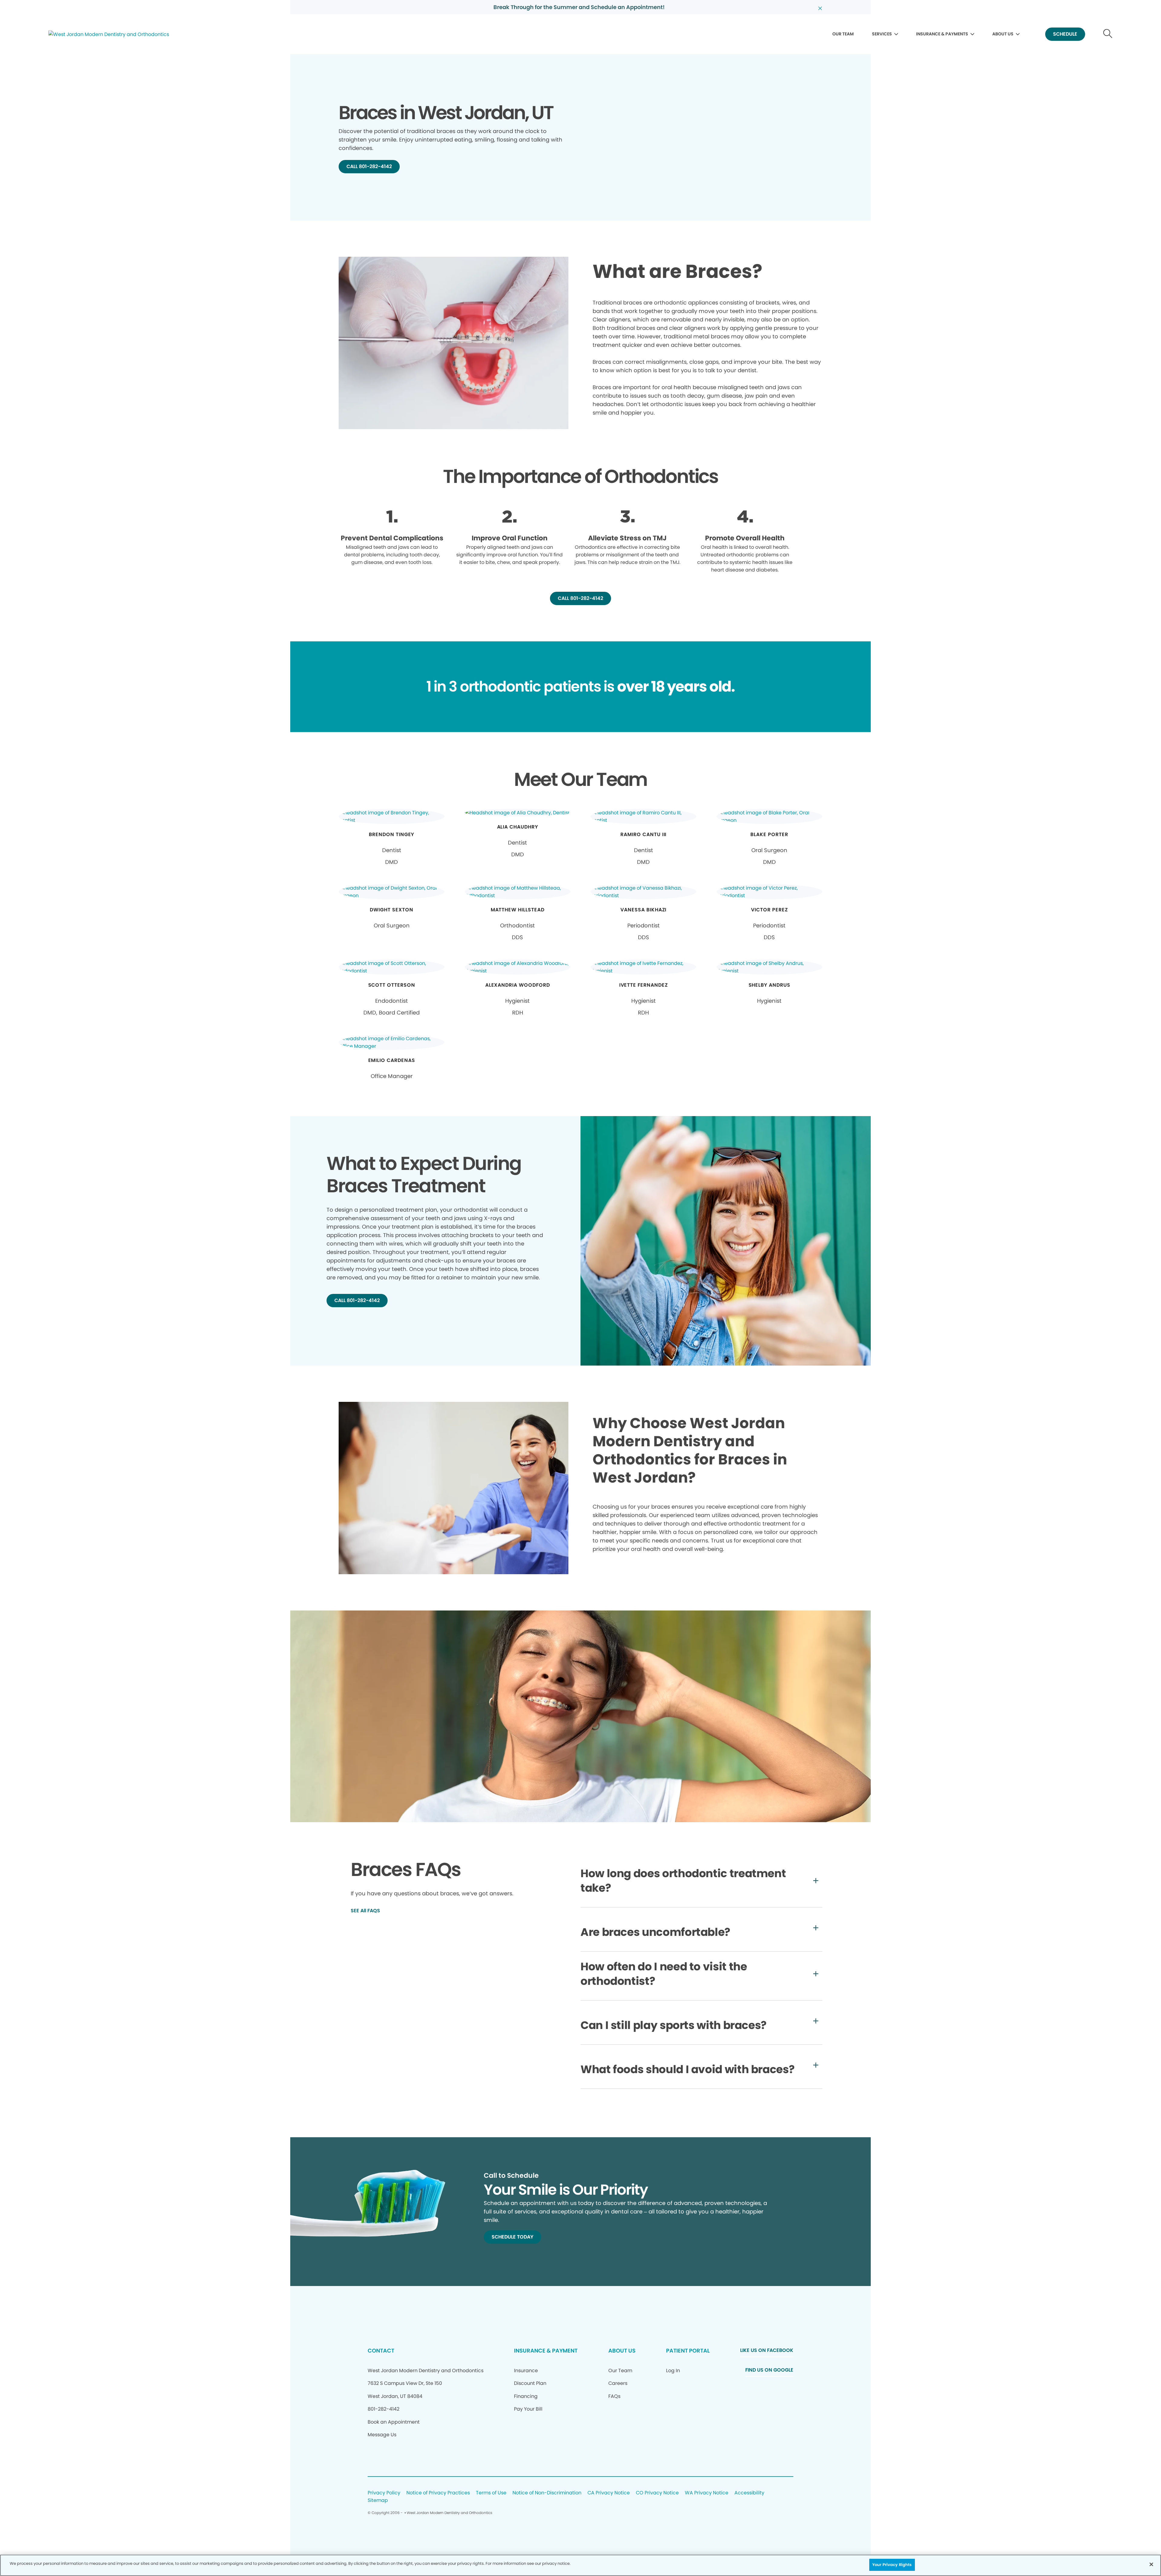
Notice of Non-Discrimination (547, 2493)
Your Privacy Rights (892, 2565)
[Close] (1151, 2564)
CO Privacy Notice (657, 2493)
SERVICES (882, 34)
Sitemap (378, 2501)
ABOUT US (1003, 34)
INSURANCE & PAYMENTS (942, 34)
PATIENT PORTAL (688, 2351)
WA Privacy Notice (707, 2493)
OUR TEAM (843, 34)
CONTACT (381, 2351)
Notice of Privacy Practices (438, 2493)
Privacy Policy (384, 2493)
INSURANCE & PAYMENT (546, 2351)
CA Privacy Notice (609, 2493)
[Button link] (1108, 34)
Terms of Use (491, 2493)
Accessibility (749, 2493)
